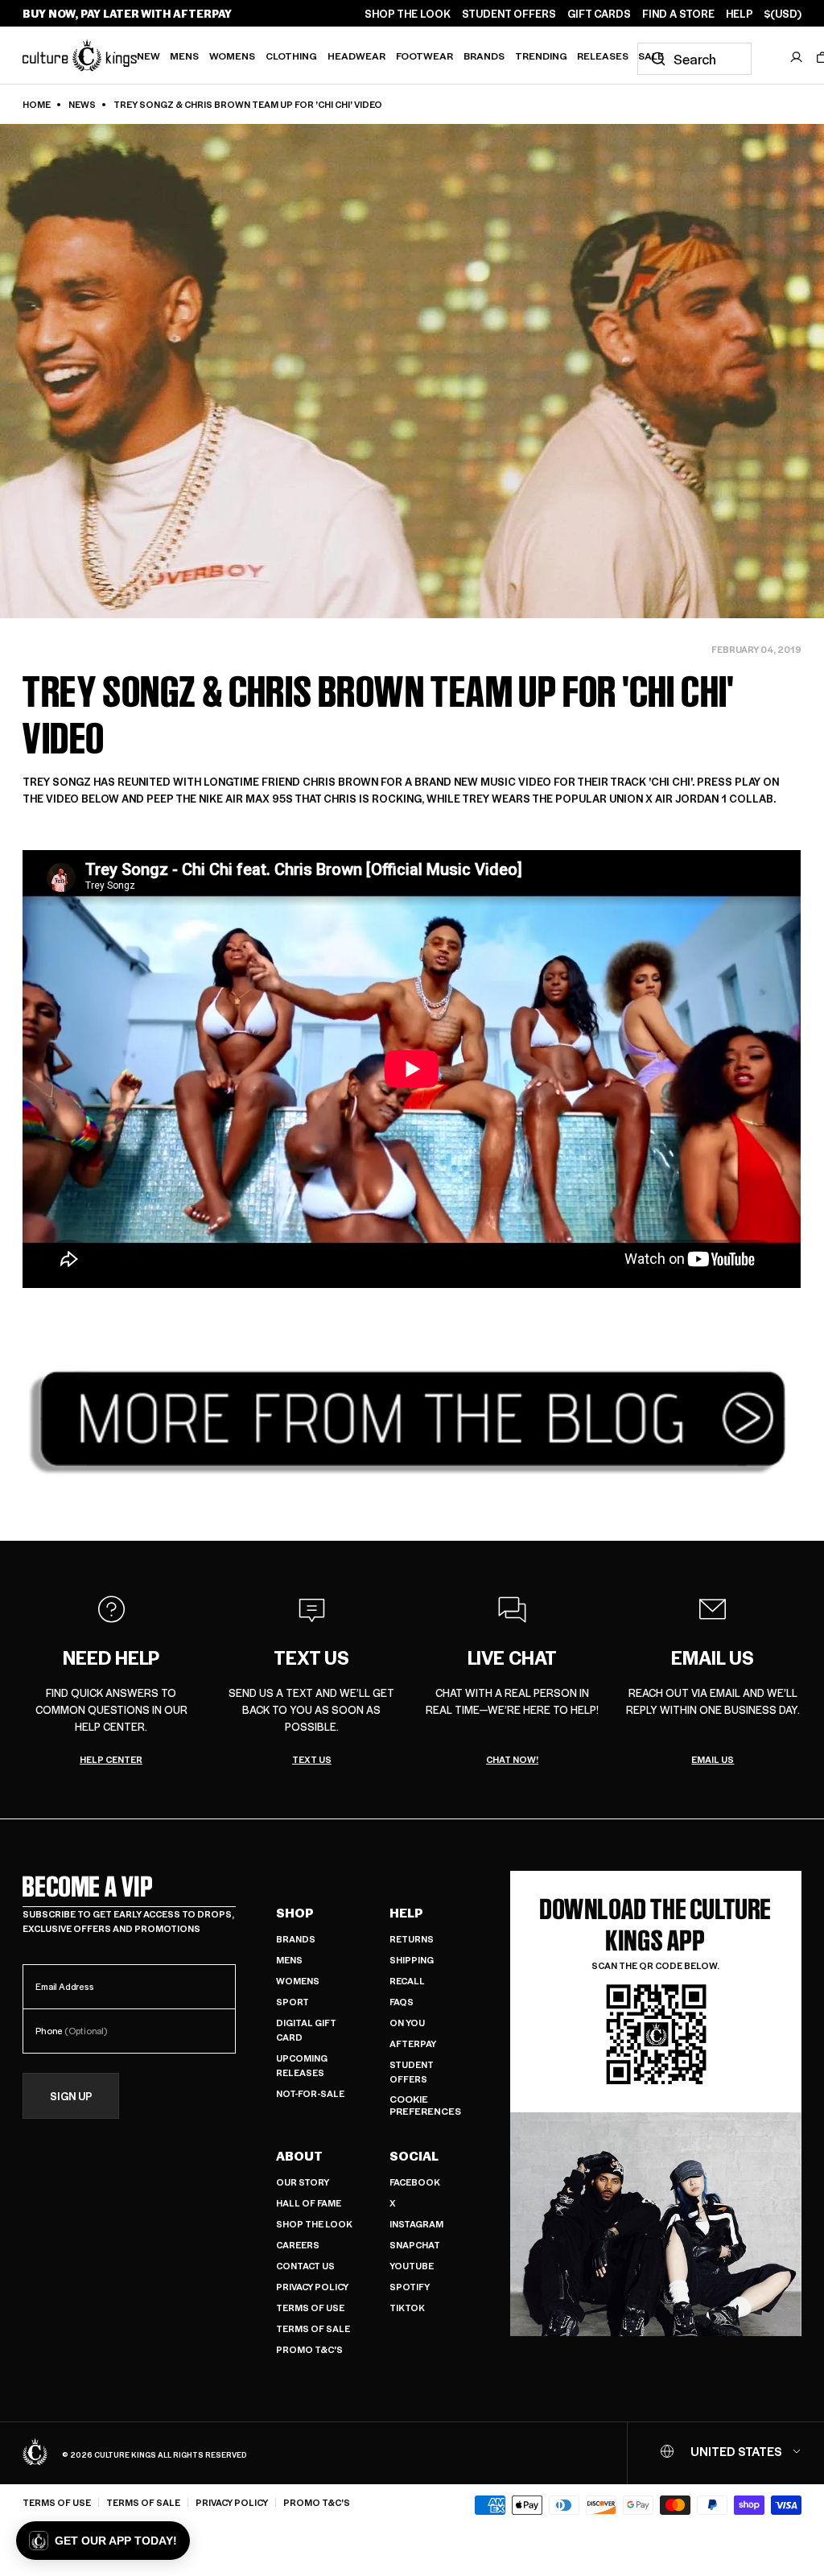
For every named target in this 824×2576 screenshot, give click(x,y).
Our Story (303, 2182)
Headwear (356, 56)
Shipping (412, 1960)
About (299, 2156)
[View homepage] (80, 55)
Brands (484, 56)
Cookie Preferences (425, 2105)
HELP (740, 14)
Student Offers (412, 2072)
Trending (541, 56)
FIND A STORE (678, 14)
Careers (298, 2245)
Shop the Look (314, 2224)
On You (407, 2023)
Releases (603, 56)
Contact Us (305, 2266)
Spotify (410, 2287)
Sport (293, 2002)
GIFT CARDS (599, 14)
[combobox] (694, 59)
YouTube (412, 2266)
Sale (651, 56)
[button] (103, 2541)
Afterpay (413, 2043)
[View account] (797, 57)
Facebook (415, 2182)
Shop (295, 1913)
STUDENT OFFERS (509, 14)
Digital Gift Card (306, 2030)
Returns (412, 1939)
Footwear (424, 56)
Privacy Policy (312, 2287)
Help (406, 1913)
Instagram (416, 2224)
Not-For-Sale (310, 2093)
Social (414, 2156)
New (148, 56)
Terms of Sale (313, 2328)
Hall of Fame (309, 2203)
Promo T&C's (309, 2349)
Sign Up (71, 2096)
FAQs (402, 2002)
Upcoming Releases (302, 2065)
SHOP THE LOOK (408, 14)
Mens (184, 56)
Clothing (291, 56)
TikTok (407, 2308)
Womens (232, 56)
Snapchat (415, 2245)
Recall (407, 1981)
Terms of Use (310, 2308)
